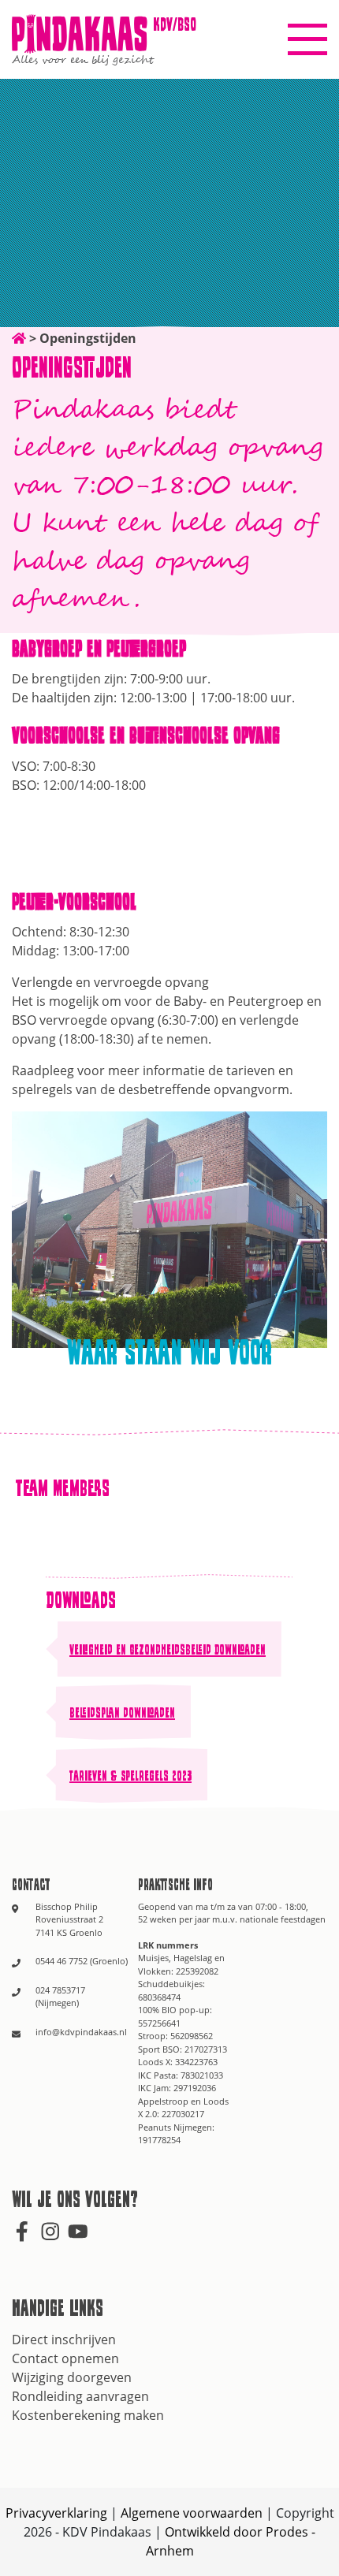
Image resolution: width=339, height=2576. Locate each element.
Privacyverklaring (56, 2513)
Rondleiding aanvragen (80, 2396)
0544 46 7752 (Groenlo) (82, 1961)
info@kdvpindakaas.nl (81, 2032)
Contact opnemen (65, 2358)
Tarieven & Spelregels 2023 (130, 1775)
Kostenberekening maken (88, 2415)
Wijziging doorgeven (72, 2377)
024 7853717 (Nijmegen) (60, 1997)
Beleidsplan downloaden (122, 1712)
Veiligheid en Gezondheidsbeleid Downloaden (168, 1649)
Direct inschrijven (64, 2340)
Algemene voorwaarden (192, 2513)
